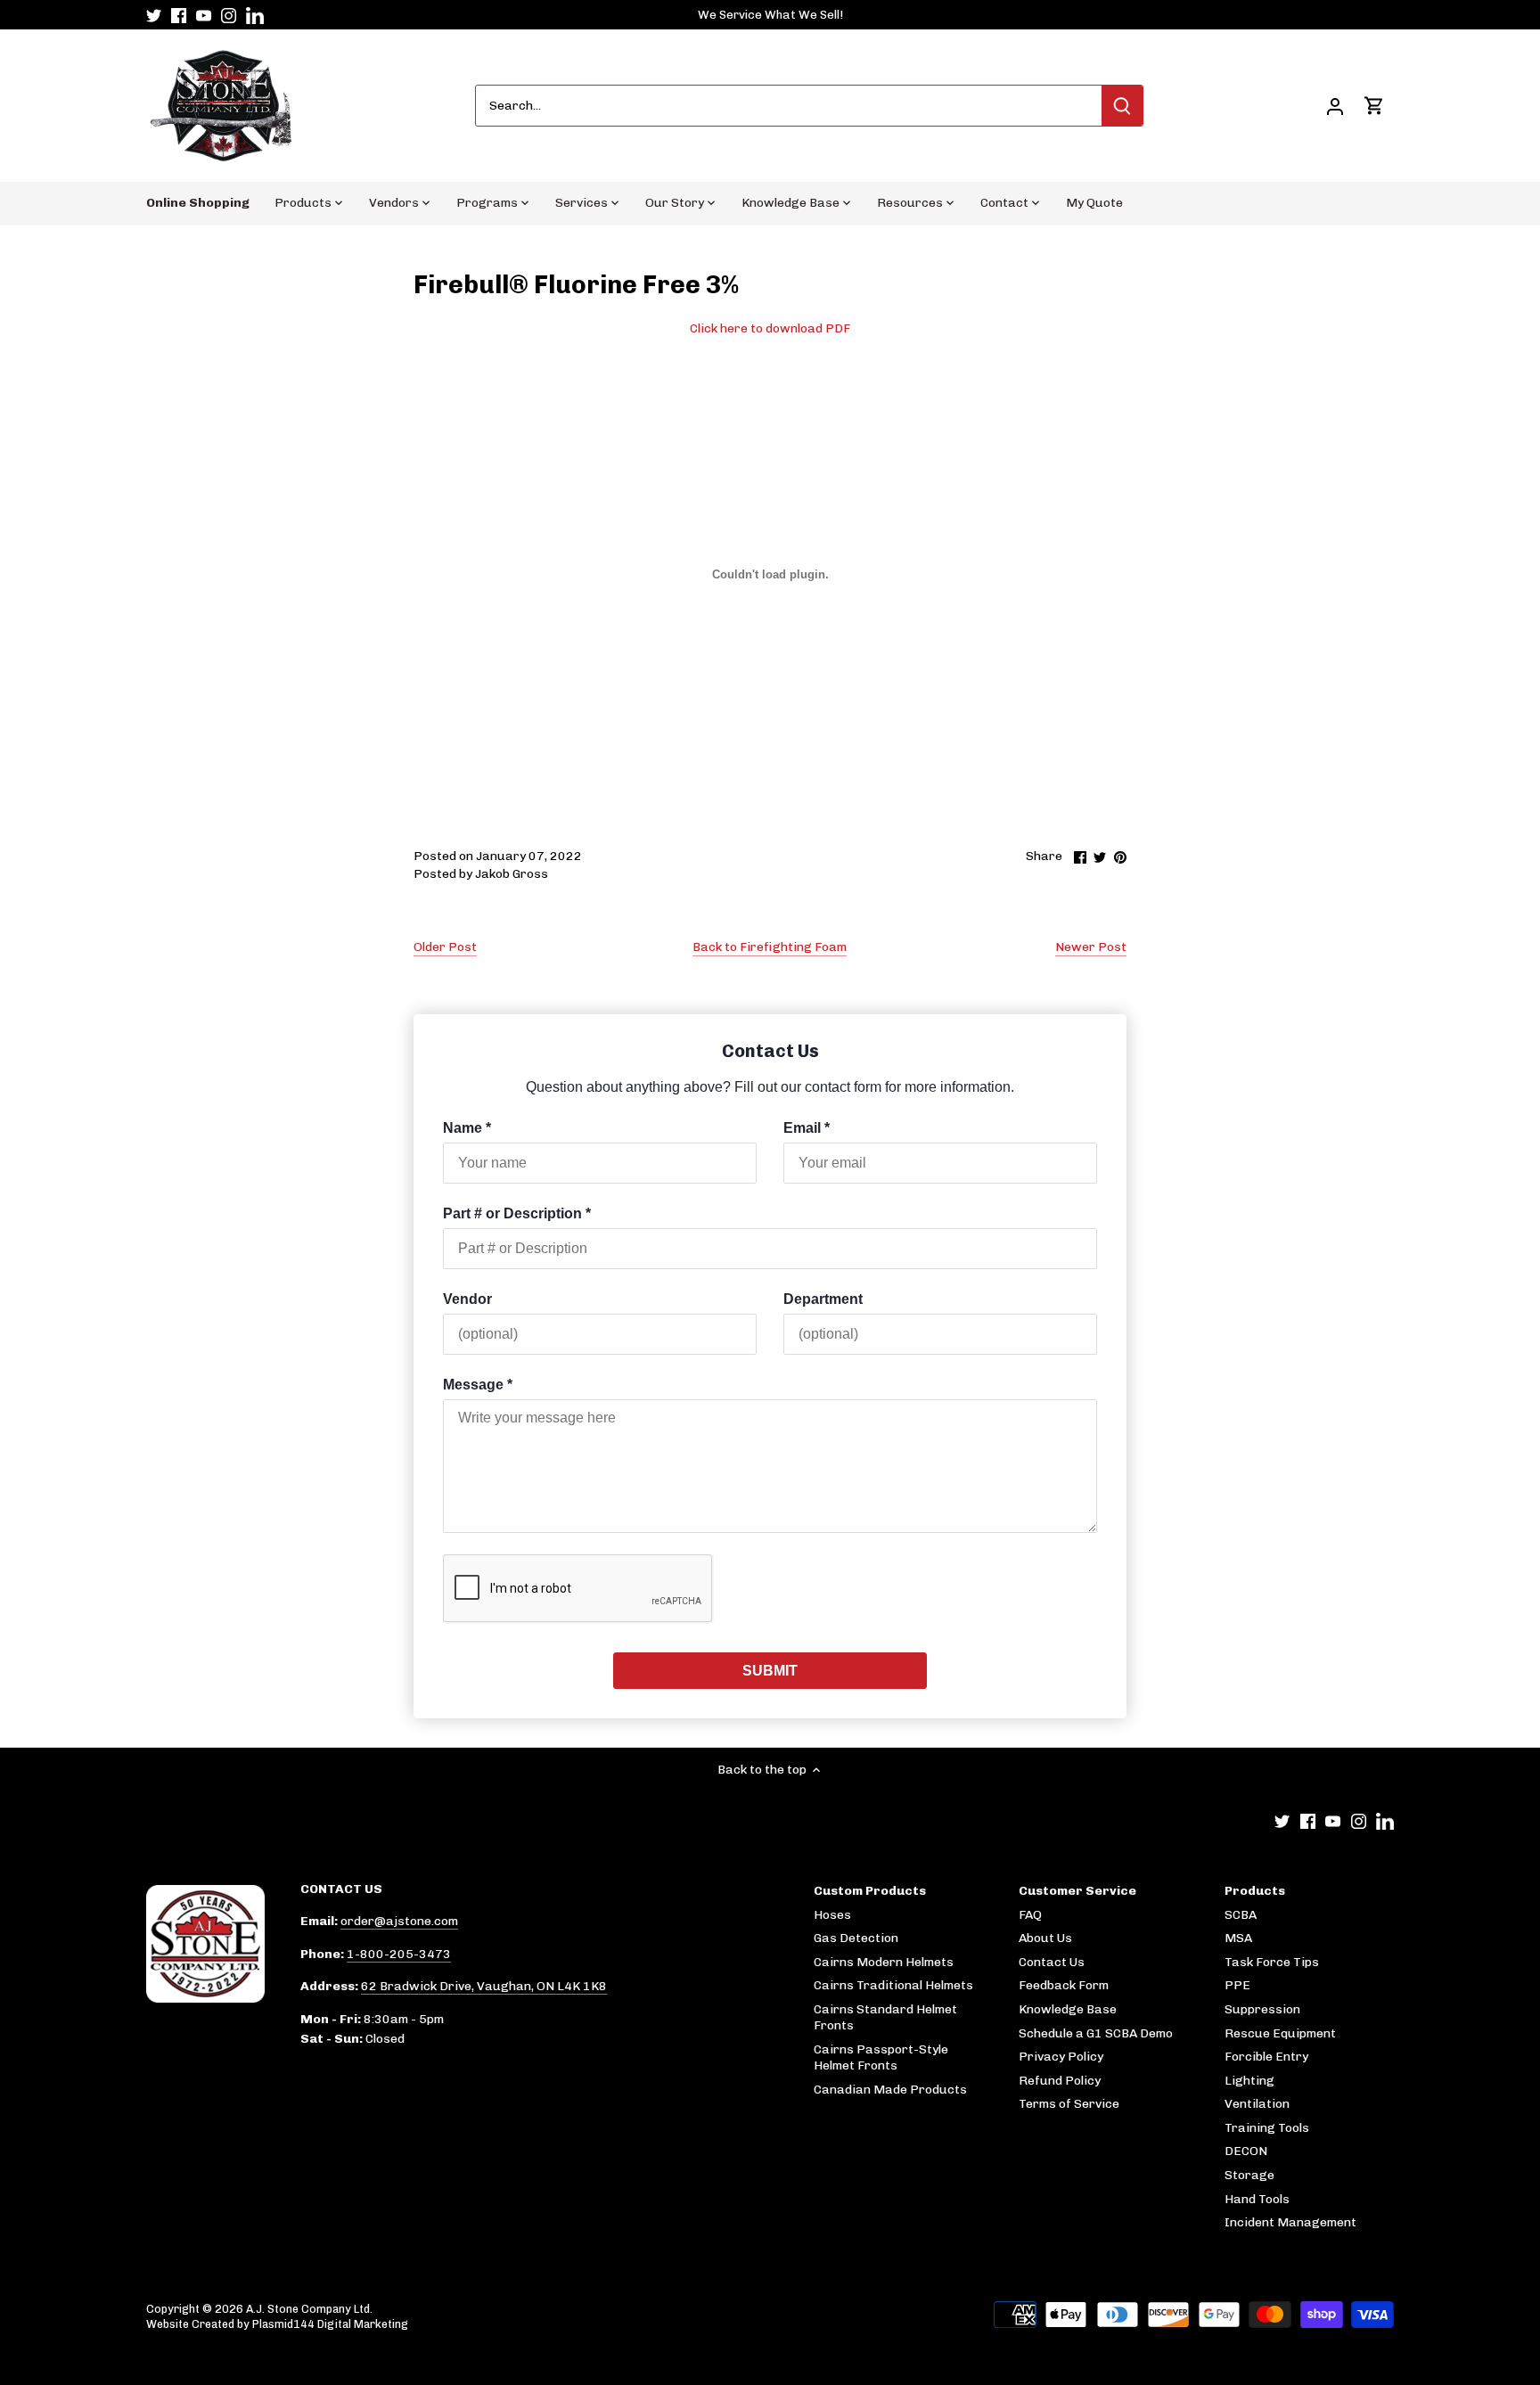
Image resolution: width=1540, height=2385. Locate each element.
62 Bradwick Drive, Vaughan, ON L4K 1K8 (484, 1986)
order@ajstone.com (399, 1921)
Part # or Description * (517, 1213)
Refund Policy (1060, 2081)
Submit (770, 1671)
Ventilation (1257, 2104)
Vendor (467, 1299)
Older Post (445, 947)
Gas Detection (856, 1938)
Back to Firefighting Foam (770, 947)
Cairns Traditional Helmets (893, 1985)
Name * (467, 1128)
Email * (807, 1128)
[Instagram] (229, 15)
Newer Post (1091, 947)
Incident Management (1290, 2222)
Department (823, 1299)
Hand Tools (1257, 2199)
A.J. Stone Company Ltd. (309, 2309)
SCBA (1241, 1915)
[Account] (1335, 106)
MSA (1238, 1938)
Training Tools (1267, 2128)
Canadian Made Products (890, 2090)
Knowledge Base (1068, 2009)
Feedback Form (1064, 1985)
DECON (1246, 2151)
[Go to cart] (1374, 106)
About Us (1045, 1938)
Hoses (832, 1915)
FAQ (1030, 1915)
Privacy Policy (1061, 2057)
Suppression (1262, 2009)
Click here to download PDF (770, 328)
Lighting (1249, 2081)
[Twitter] (154, 15)
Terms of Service (1069, 2104)
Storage (1249, 2175)
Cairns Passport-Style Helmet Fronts (881, 2057)
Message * (478, 1385)
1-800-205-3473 (399, 1954)
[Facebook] (179, 15)
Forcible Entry (1266, 2057)
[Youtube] (204, 15)
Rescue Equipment (1280, 2033)
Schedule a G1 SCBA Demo (1096, 2033)
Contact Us (1052, 1962)
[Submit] (1122, 106)
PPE (1237, 1985)
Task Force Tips (1272, 1962)
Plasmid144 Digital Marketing (330, 2324)
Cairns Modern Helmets (884, 1962)
